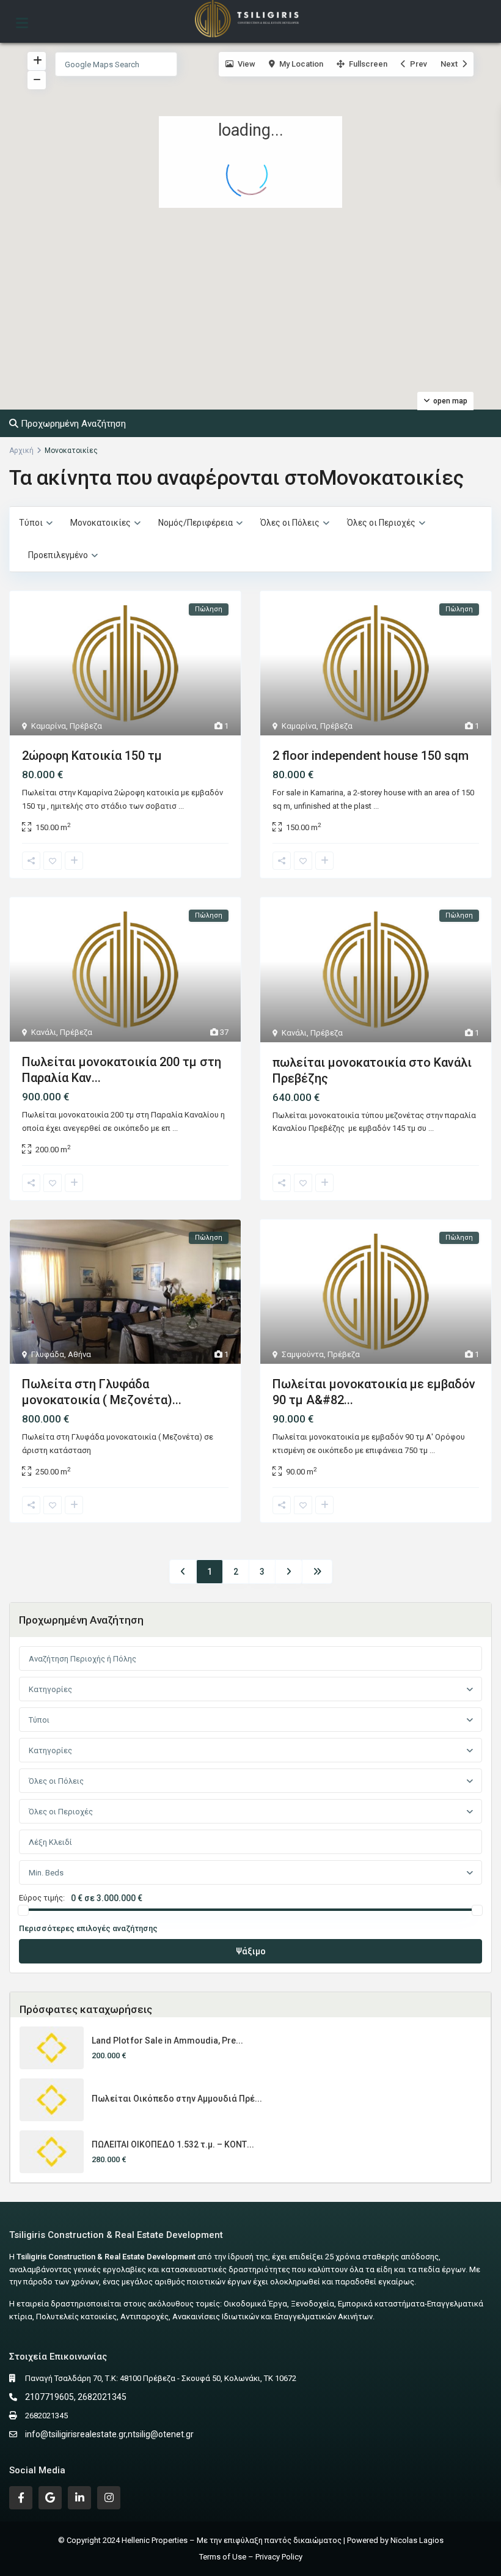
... (181, 806)
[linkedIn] (79, 2498)
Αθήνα (79, 1354)
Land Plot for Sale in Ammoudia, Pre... (167, 2041)
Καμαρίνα (49, 726)
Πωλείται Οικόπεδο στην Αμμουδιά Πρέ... (177, 2099)
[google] (50, 2498)
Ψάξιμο (251, 1951)
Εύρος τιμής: (42, 1898)
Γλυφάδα (48, 1354)
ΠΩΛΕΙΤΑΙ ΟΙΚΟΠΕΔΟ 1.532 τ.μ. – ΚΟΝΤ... (173, 2144)
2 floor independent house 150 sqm (371, 756)
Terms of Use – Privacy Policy (251, 2557)
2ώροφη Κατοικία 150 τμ (92, 756)
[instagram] (109, 2498)
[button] (202, 385)
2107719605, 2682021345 (76, 2397)
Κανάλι (44, 1032)
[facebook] (21, 2498)
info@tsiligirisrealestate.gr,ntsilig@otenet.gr (109, 2434)
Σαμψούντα (303, 1354)
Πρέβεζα (86, 726)
